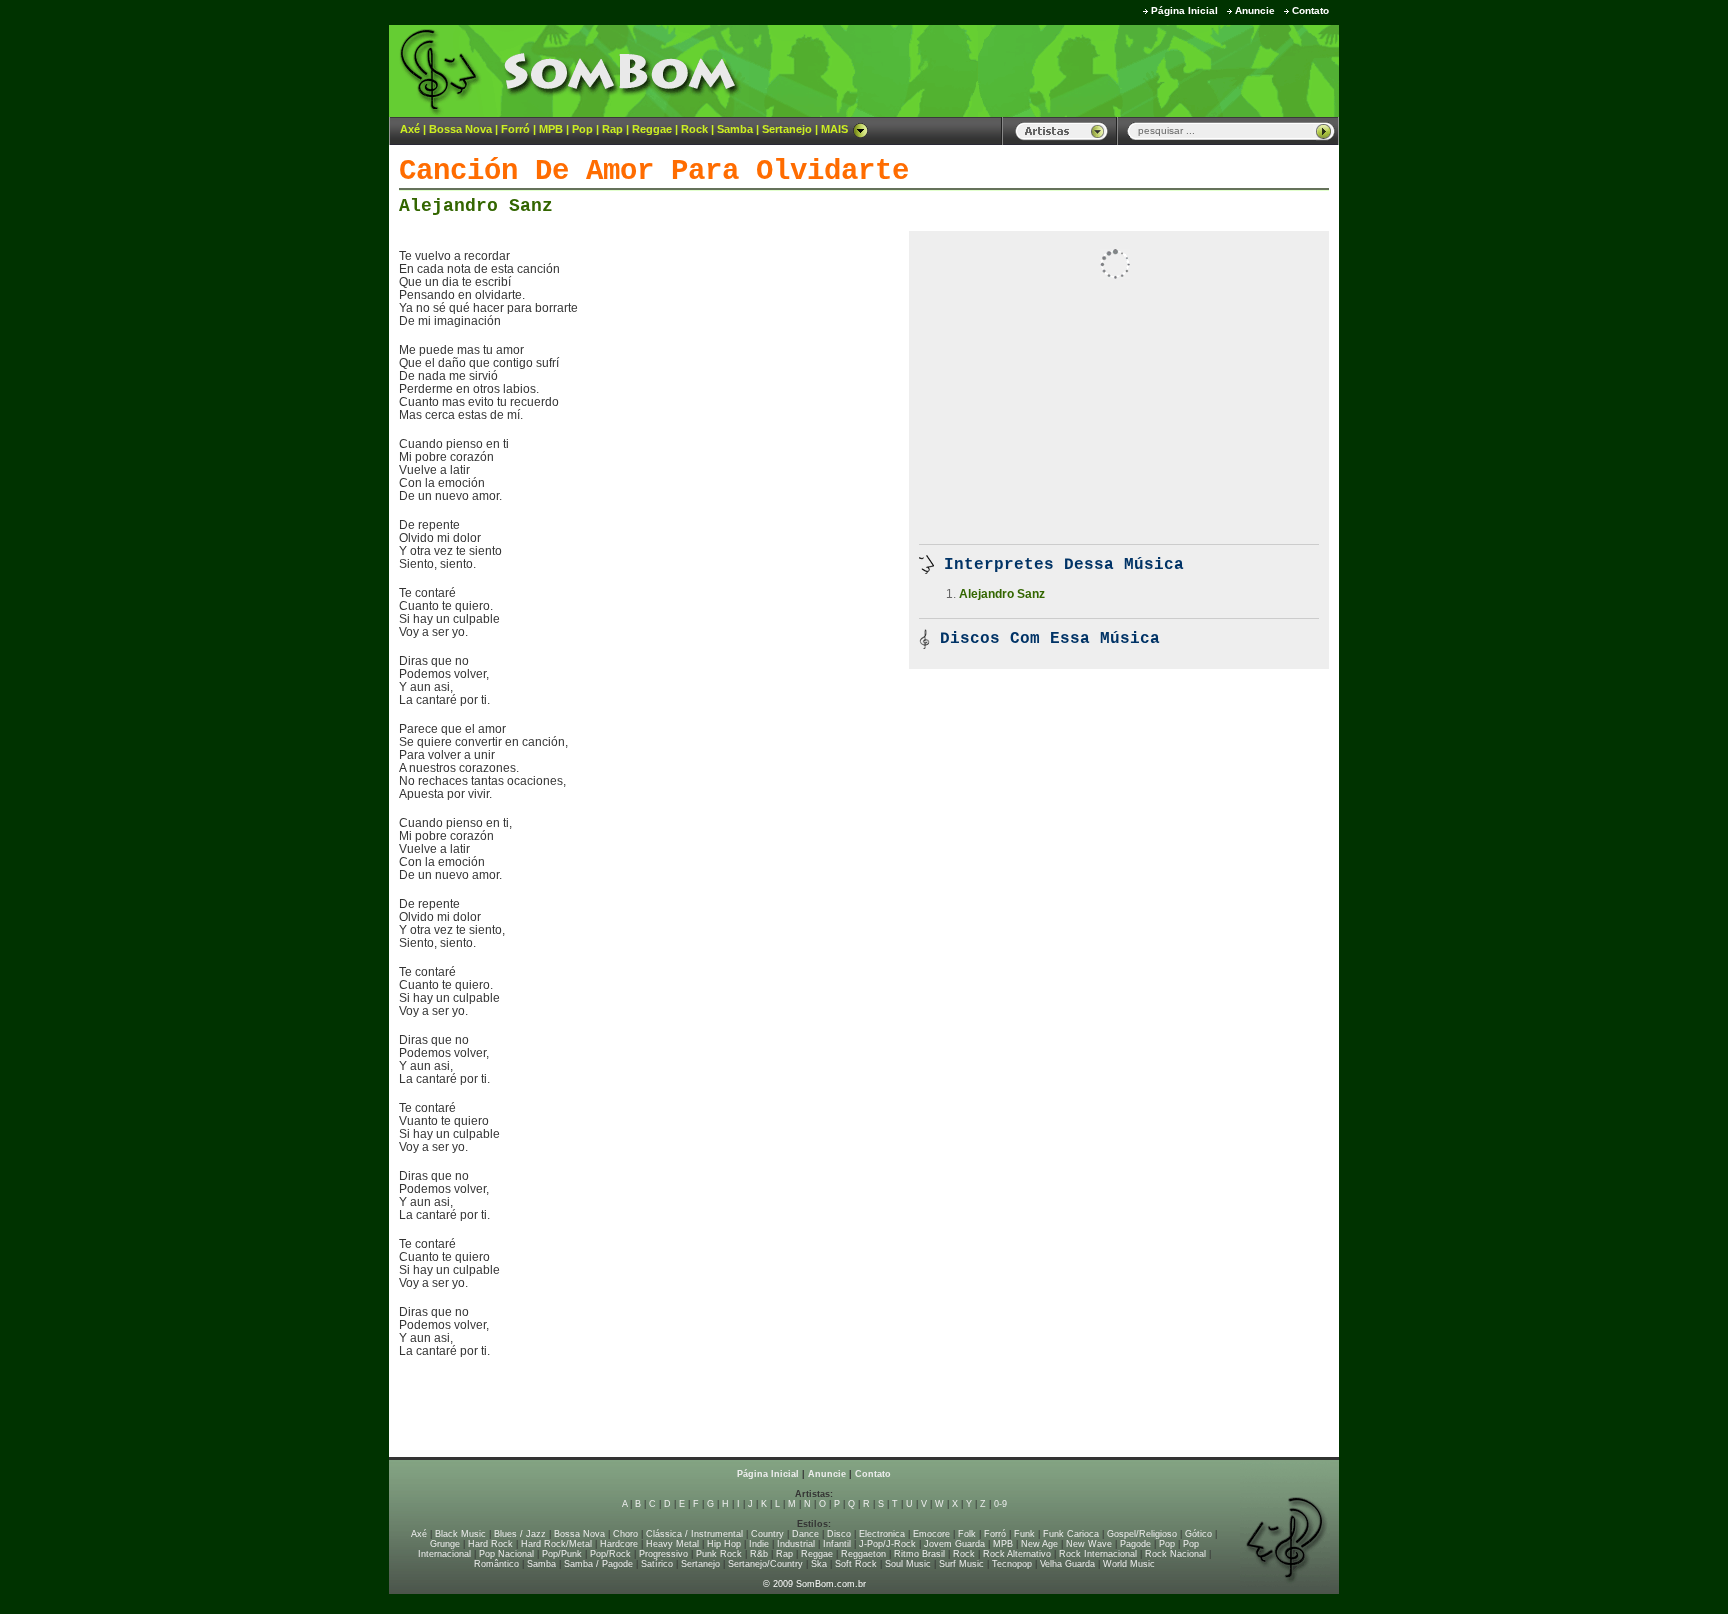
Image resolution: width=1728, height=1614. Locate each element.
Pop (582, 129)
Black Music (460, 1534)
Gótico (1198, 1534)
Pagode (1135, 1544)
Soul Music (908, 1564)
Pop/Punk (562, 1554)
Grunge (445, 1544)
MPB (551, 129)
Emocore (931, 1534)
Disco (839, 1534)
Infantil (837, 1544)
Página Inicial (1184, 10)
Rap (612, 129)
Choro (625, 1534)
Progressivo (663, 1554)
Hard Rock (490, 1544)
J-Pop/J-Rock (887, 1544)
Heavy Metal (672, 1544)
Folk (967, 1534)
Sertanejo (787, 129)
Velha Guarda (1067, 1564)
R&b (759, 1554)
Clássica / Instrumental (694, 1534)
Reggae (652, 129)
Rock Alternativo (1017, 1554)
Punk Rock (719, 1554)
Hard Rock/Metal (556, 1544)
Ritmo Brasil (919, 1554)
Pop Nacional (506, 1554)
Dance (805, 1534)
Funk (1024, 1534)
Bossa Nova (460, 129)
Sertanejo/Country (765, 1564)
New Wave (1089, 1544)
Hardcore (619, 1544)
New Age (1039, 1544)
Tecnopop (1012, 1564)
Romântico (496, 1564)
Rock (694, 129)
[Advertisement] (1090, 70)
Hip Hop (724, 1544)
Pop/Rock (610, 1554)
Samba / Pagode (598, 1564)
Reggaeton (863, 1554)
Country (767, 1534)
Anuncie (1255, 10)
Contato (1310, 10)
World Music (1129, 1564)
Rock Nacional (1175, 1554)
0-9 (1000, 1504)
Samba (735, 129)
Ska (819, 1564)
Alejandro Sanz (476, 206)
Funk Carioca (1071, 1534)
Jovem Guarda (954, 1544)
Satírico (657, 1564)
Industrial (796, 1544)
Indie (759, 1544)
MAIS (834, 129)
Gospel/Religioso (1142, 1534)
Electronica (882, 1534)
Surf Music (961, 1564)
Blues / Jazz (520, 1534)
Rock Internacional (1098, 1554)
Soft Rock (856, 1564)
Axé (410, 129)
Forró (515, 129)
